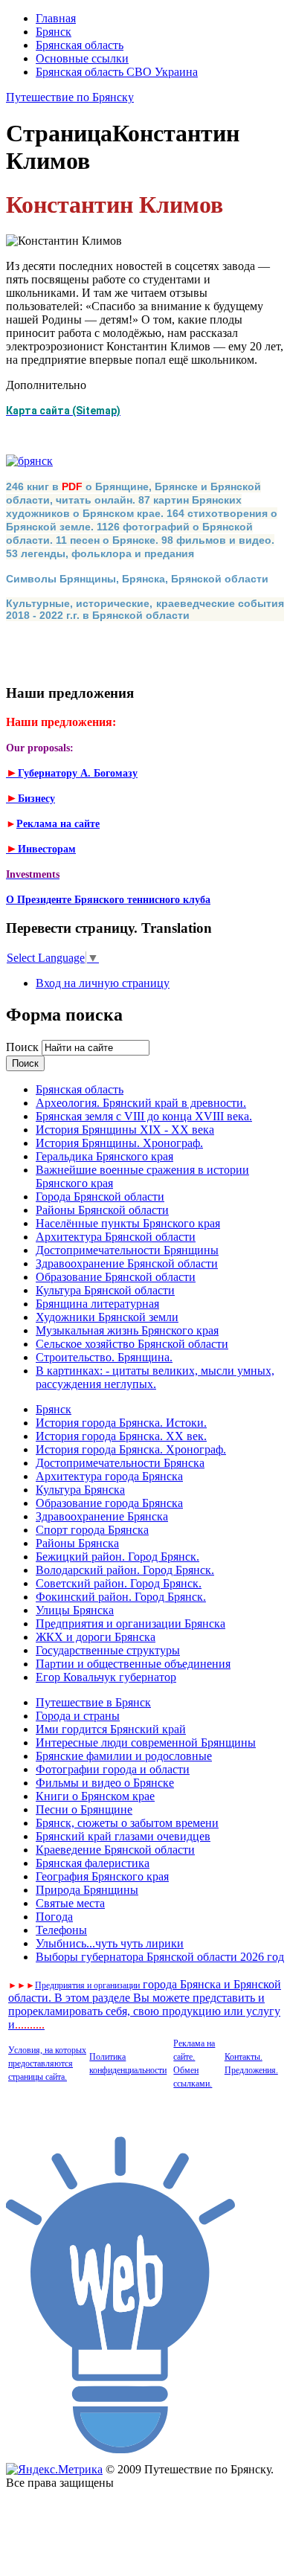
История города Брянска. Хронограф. (131, 1449)
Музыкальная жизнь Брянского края (127, 1330)
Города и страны (78, 1716)
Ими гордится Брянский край (111, 1729)
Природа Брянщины (87, 1890)
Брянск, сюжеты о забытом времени (127, 1823)
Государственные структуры (108, 1650)
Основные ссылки (82, 58)
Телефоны (61, 1930)
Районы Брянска (77, 1543)
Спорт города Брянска (92, 1530)
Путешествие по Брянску (70, 97)
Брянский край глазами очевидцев (123, 1836)
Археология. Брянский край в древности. (141, 1103)
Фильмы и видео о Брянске (105, 1783)
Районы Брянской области (102, 1210)
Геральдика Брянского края (104, 1156)
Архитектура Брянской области (116, 1237)
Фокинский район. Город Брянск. (121, 1597)
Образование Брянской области (116, 1277)
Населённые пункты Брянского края (128, 1223)
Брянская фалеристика (93, 1863)
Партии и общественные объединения (133, 1664)
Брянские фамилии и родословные (124, 1756)
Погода (54, 1917)
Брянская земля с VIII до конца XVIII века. (144, 1116)
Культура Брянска (80, 1490)
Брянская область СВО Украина (117, 72)
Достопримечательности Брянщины (127, 1250)
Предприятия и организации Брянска (130, 1623)
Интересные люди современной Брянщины (146, 1743)
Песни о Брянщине (84, 1809)
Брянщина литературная (97, 1304)
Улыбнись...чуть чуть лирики (110, 1943)
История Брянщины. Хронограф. (119, 1143)
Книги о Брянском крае (95, 1796)
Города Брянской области (100, 1197)
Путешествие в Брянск (93, 1702)
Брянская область (80, 45)
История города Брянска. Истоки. (121, 1423)
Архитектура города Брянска (109, 1476)
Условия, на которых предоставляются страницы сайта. (47, 2063)
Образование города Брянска (109, 1503)
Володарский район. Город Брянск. (125, 1570)
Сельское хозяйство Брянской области (132, 1344)
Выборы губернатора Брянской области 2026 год (160, 1957)
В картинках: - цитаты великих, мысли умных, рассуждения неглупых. (155, 1377)
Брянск (54, 32)
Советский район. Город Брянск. (119, 1583)
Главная (56, 18)
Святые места (70, 1903)
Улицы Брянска (75, 1610)
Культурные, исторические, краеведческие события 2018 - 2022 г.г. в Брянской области (145, 609)
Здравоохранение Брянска (102, 1516)
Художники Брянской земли (107, 1317)
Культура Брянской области (105, 1290)
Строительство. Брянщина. (104, 1357)
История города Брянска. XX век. (121, 1436)
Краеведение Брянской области (115, 1850)
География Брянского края (102, 1876)
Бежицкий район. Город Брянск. (117, 1557)
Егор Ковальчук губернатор (106, 1677)
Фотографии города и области (113, 1769)
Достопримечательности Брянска (120, 1463)
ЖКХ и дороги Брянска (96, 1637)
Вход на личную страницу (103, 983)
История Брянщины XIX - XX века (125, 1130)
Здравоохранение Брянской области (127, 1263)
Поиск (24, 1047)
